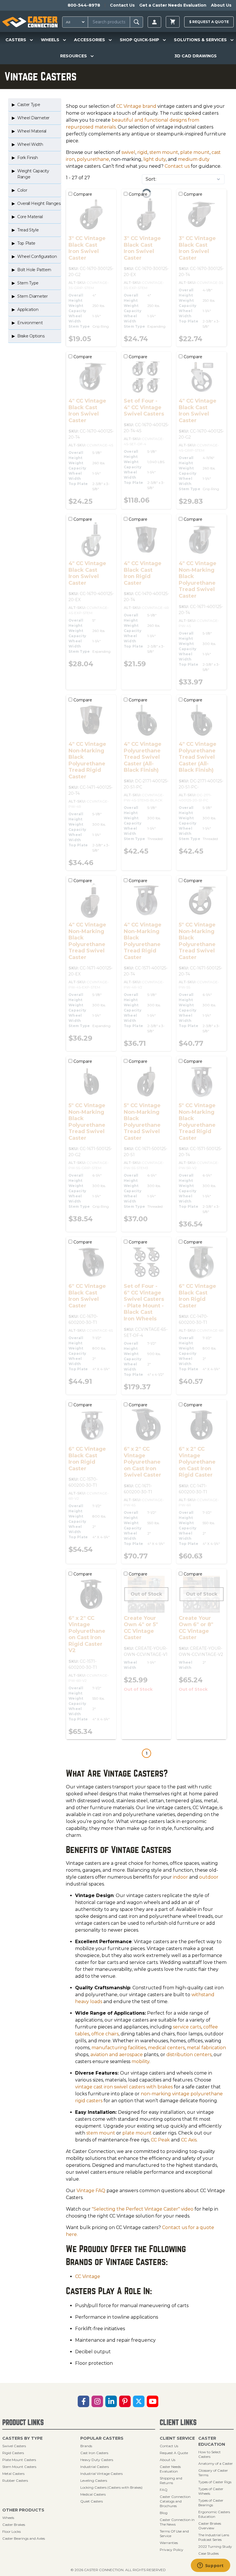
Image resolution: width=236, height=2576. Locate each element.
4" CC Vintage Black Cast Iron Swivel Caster (87, 411)
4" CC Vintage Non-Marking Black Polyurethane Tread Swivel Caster (198, 580)
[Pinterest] (125, 2401)
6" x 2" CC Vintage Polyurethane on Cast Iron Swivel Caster (142, 1462)
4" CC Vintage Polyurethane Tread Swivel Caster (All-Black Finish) (143, 757)
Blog (164, 2513)
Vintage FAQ (91, 2191)
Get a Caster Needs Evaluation (173, 5)
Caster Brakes (14, 2525)
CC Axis (189, 2140)
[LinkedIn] (111, 2401)
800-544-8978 (84, 5)
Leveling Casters (94, 2480)
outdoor (209, 1877)
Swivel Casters (14, 2446)
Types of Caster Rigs (215, 2482)
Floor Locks (12, 2531)
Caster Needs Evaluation (170, 2469)
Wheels (8, 2518)
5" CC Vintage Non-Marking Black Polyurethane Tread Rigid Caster (197, 1122)
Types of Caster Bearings (211, 2503)
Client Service (177, 2438)
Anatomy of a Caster (216, 2463)
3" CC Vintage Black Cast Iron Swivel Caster (87, 248)
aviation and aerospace (117, 2055)
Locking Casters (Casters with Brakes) (111, 2487)
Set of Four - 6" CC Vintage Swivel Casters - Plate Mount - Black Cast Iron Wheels (144, 1302)
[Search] (137, 22)
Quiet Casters (92, 2501)
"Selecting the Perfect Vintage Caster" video (143, 2209)
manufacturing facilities (119, 2048)
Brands (86, 2446)
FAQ (164, 2490)
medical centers (166, 2048)
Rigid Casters (13, 2453)
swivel (128, 152)
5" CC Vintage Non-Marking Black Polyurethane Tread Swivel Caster (197, 941)
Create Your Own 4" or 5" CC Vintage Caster (141, 1628)
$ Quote (209, 22)
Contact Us (122, 5)
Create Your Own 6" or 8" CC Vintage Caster (196, 1628)
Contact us (177, 166)
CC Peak (160, 2140)
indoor (180, 1877)
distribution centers (189, 2055)
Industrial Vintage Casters (101, 2474)
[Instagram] (97, 2401)
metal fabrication (206, 2048)
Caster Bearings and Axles (24, 2538)
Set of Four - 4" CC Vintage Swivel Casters (144, 407)
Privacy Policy (172, 2550)
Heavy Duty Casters (97, 2460)
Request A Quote (174, 2453)
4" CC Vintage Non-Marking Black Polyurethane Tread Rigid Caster (87, 760)
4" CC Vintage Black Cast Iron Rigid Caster (143, 573)
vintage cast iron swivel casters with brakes (124, 2087)
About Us (221, 5)
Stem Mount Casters (19, 2467)
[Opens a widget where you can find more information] (210, 2566)
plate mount (195, 152)
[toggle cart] (173, 22)
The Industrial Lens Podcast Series (214, 2537)
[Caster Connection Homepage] (30, 22)
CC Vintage (88, 2276)
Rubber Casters (15, 2480)
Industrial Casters (95, 2467)
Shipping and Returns (171, 2480)
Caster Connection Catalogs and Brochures (175, 2501)
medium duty (194, 159)
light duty (155, 159)
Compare (82, 194)
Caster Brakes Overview (210, 2526)
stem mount (164, 152)
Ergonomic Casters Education (214, 2514)
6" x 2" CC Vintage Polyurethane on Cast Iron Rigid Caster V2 (87, 1634)
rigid (142, 152)
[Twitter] (139, 2401)
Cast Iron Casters (94, 2453)
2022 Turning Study (215, 2546)
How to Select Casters (210, 2454)
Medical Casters (93, 2494)
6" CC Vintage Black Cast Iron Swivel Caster (87, 1296)
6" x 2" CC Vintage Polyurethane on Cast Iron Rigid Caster (197, 1462)
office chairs (105, 2034)
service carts (187, 2027)
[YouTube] (153, 2401)
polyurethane (93, 159)
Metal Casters (13, 2474)
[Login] (154, 22)
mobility (140, 2061)
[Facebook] (83, 2401)
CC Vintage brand (136, 106)
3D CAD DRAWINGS (196, 56)
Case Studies (209, 2553)
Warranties (169, 2543)
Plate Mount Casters (19, 2460)
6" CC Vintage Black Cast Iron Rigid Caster (197, 1296)
